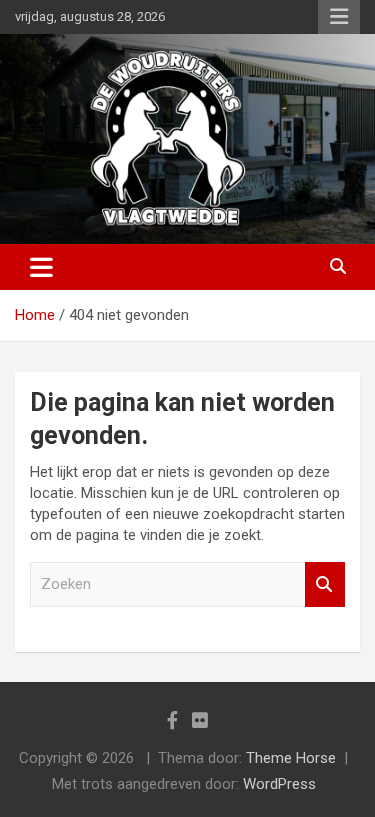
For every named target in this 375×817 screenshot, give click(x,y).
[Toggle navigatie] (41, 267)
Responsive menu (339, 17)
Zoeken (325, 584)
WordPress (279, 784)
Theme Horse (291, 758)
